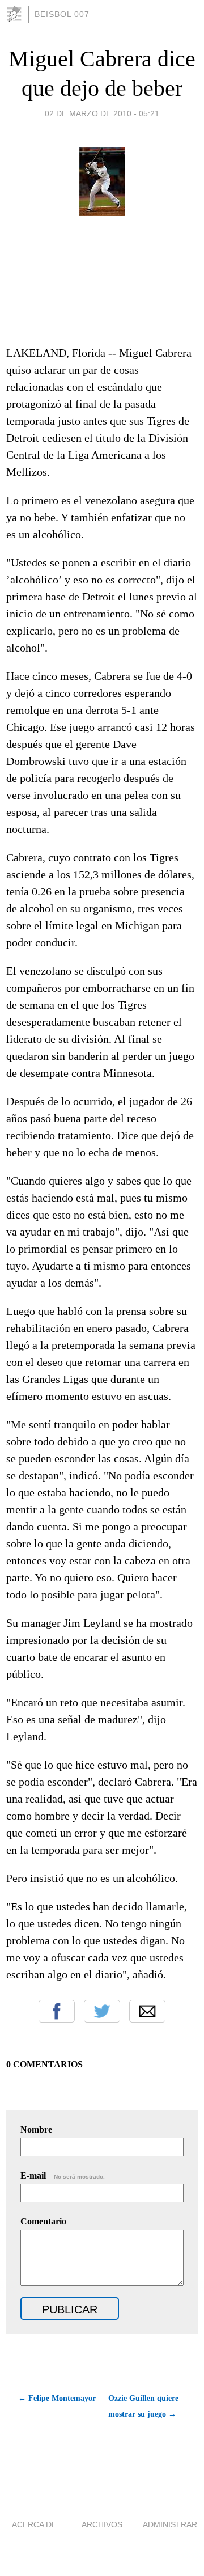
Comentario (43, 2221)
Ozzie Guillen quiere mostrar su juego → (143, 2406)
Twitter (102, 2011)
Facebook (57, 2011)
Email (147, 2011)
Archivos (102, 2524)
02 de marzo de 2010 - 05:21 (102, 113)
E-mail (63, 2175)
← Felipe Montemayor (57, 2398)
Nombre (36, 2129)
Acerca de (34, 2524)
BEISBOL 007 (62, 14)
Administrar (170, 2524)
